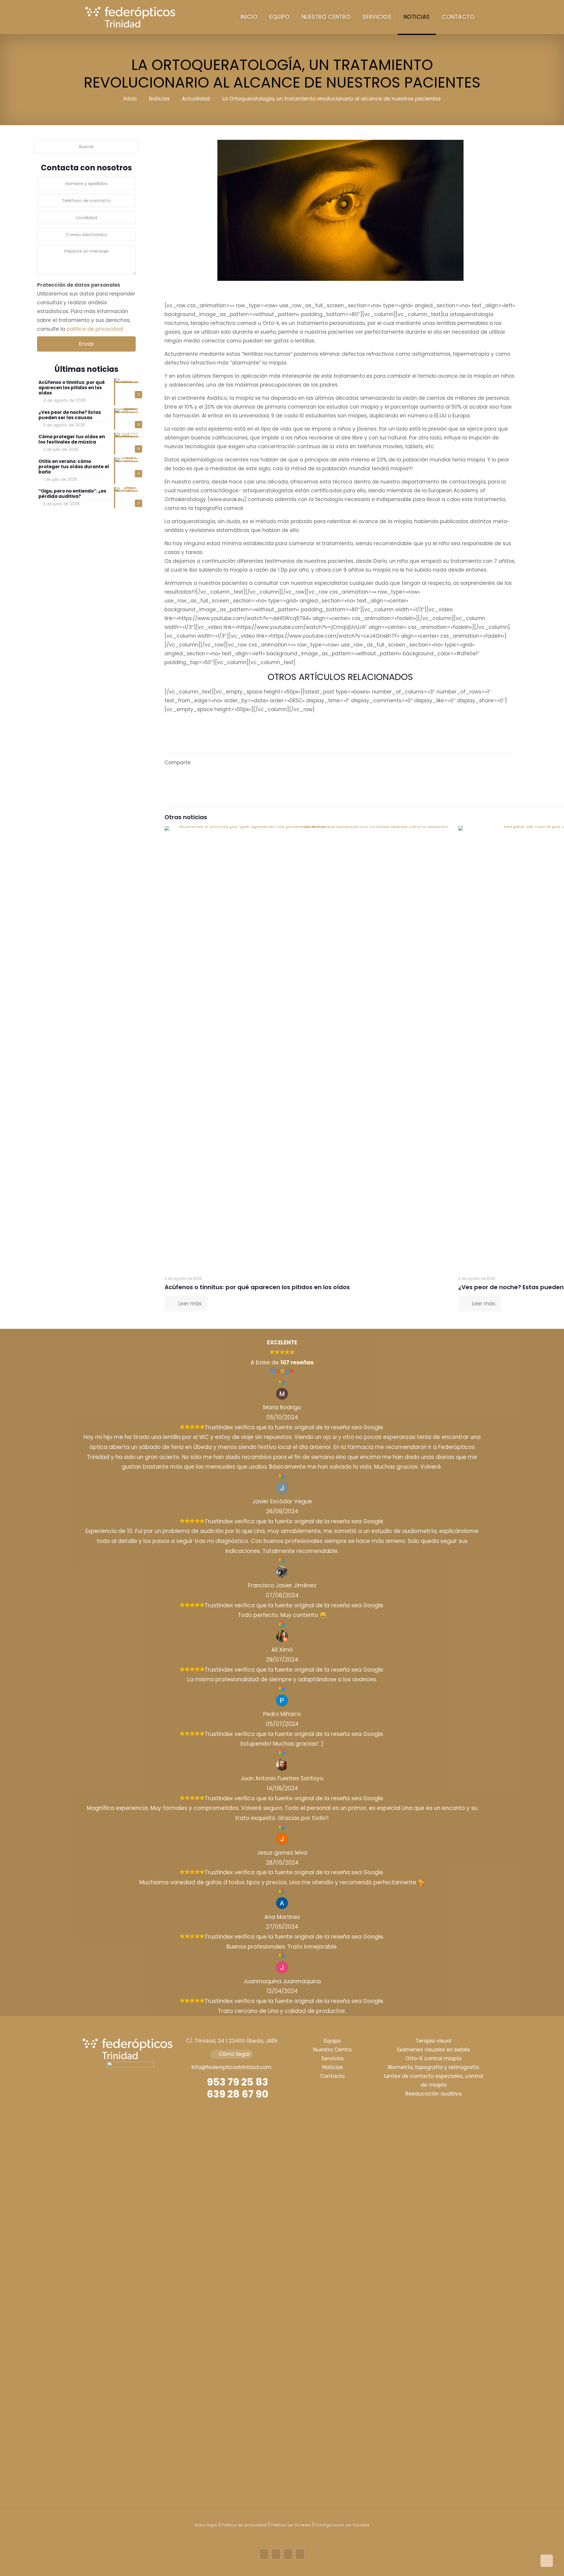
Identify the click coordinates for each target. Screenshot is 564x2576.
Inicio (130, 99)
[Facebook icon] (264, 2554)
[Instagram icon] (300, 2554)
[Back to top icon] (547, 2561)
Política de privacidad (244, 2525)
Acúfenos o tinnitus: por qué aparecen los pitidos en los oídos (257, 1287)
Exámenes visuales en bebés (434, 2050)
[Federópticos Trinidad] (133, 17)
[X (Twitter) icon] (276, 2554)
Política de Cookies (291, 2525)
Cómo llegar (234, 2054)
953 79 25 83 (236, 2082)
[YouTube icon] (288, 2554)
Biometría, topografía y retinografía (434, 2067)
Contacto (332, 2076)
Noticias (159, 99)
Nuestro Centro (332, 2050)
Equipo (332, 2041)
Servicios (333, 2058)
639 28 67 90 (237, 2094)
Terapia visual (433, 2041)
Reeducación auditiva (434, 2094)
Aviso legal (206, 2525)
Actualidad (196, 99)
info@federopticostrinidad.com (231, 2067)
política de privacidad (95, 329)
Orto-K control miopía (434, 2058)
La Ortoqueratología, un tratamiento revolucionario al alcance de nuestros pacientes (331, 99)
